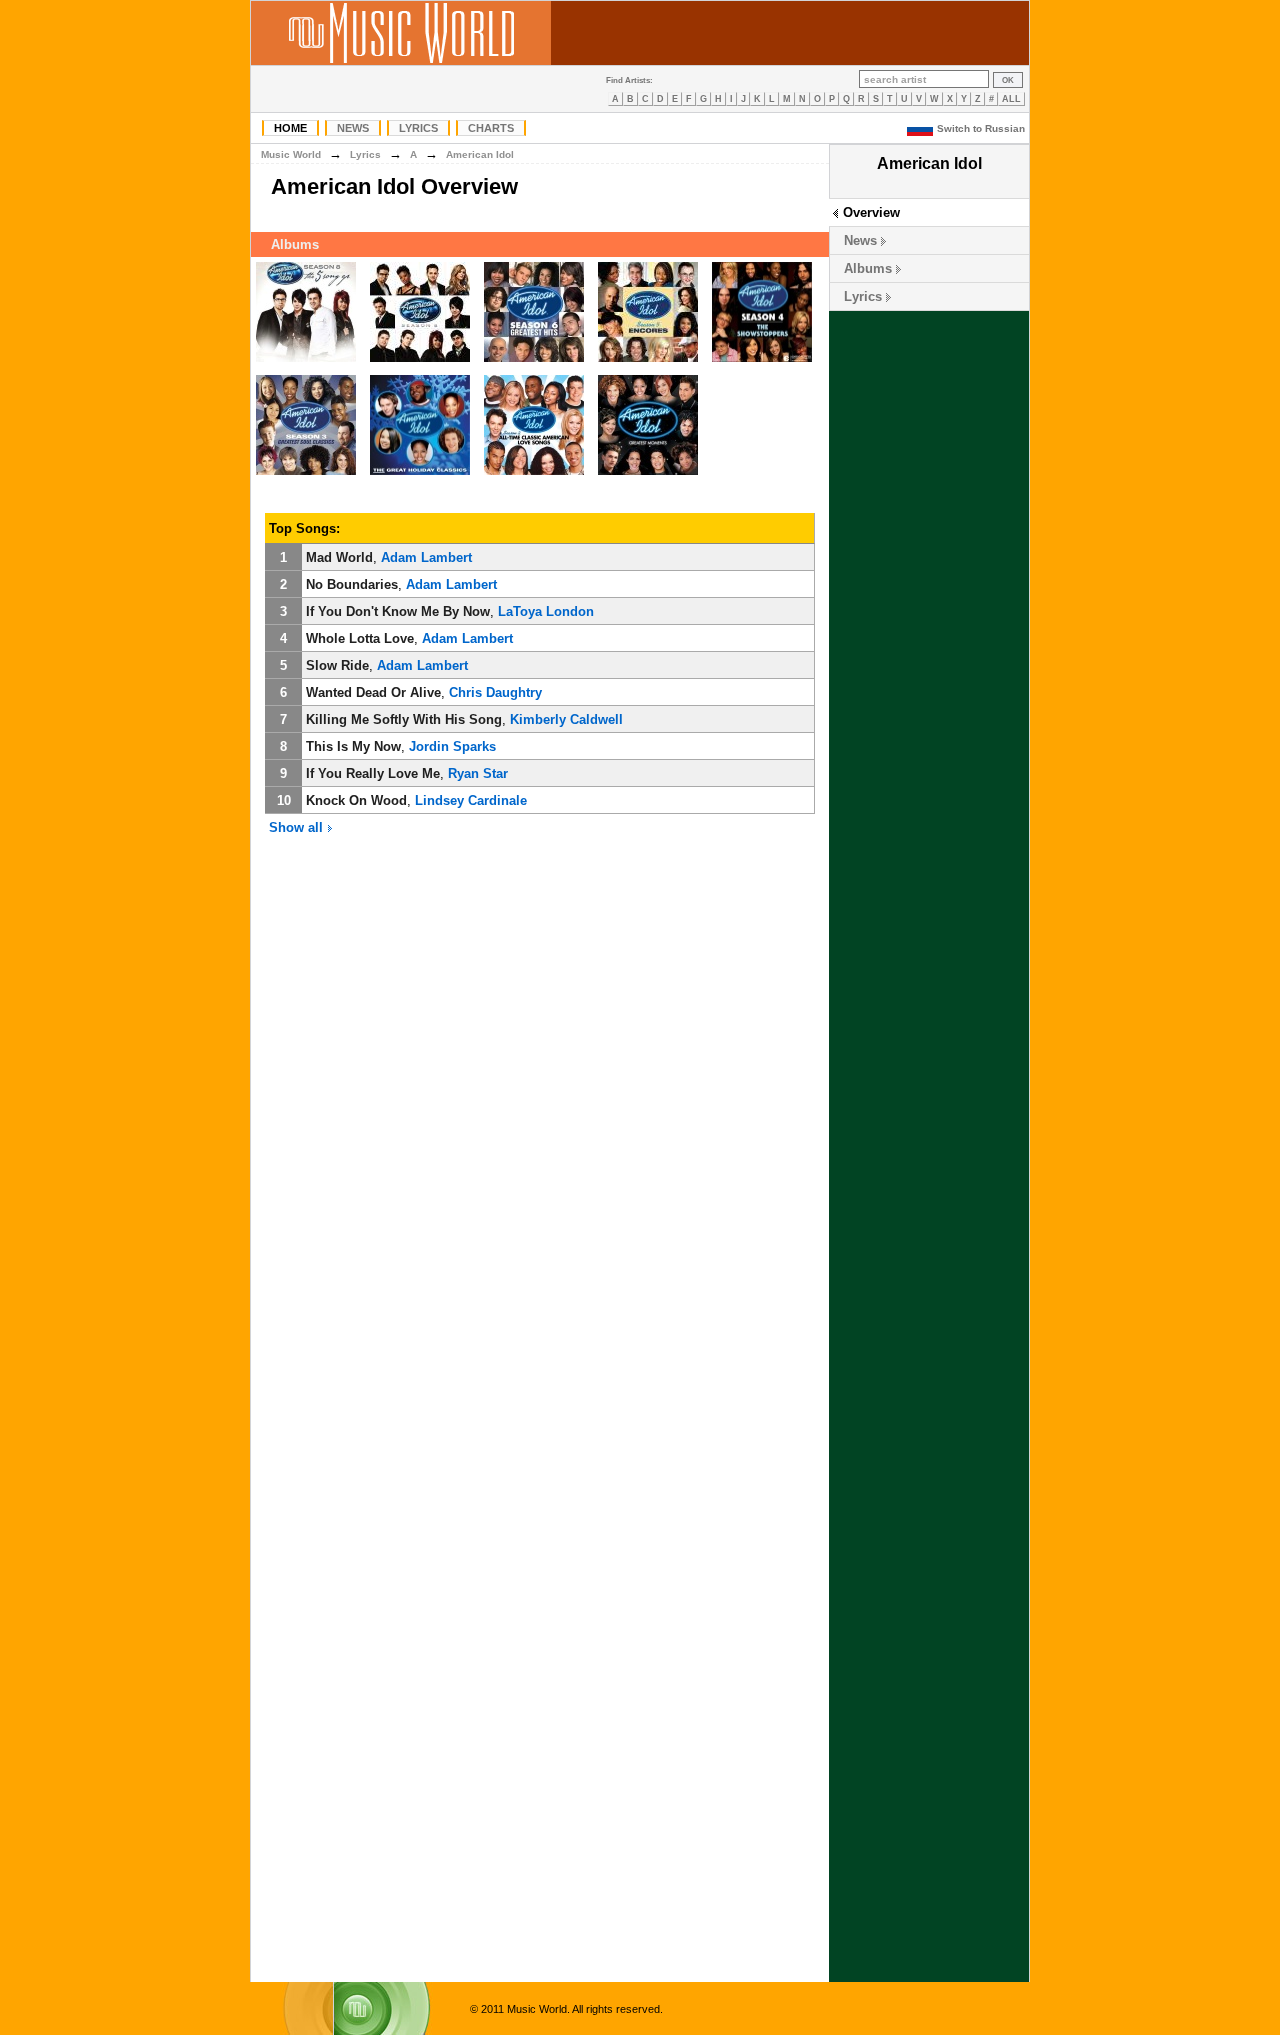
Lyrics (418, 128)
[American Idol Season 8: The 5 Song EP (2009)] (306, 362)
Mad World (339, 557)
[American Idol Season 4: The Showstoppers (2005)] (762, 362)
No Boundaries (352, 584)
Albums (868, 268)
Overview (871, 212)
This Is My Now (353, 746)
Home (290, 128)
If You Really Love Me (373, 773)
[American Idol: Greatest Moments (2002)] (648, 475)
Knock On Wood (356, 800)
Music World (291, 154)
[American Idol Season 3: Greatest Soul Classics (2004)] (306, 475)
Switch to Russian (981, 128)
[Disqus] (540, 1155)
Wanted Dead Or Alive (373, 692)
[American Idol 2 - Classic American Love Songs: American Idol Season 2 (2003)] (534, 475)
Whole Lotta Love (360, 638)
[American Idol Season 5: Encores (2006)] (648, 362)
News (353, 128)
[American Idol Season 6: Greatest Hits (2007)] (534, 362)
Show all (298, 827)
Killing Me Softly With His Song (404, 719)
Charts (491, 128)
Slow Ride (337, 665)
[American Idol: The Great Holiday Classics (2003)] (420, 475)
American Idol (480, 154)
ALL (1011, 99)
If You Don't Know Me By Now (398, 611)
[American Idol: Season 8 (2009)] (420, 362)
